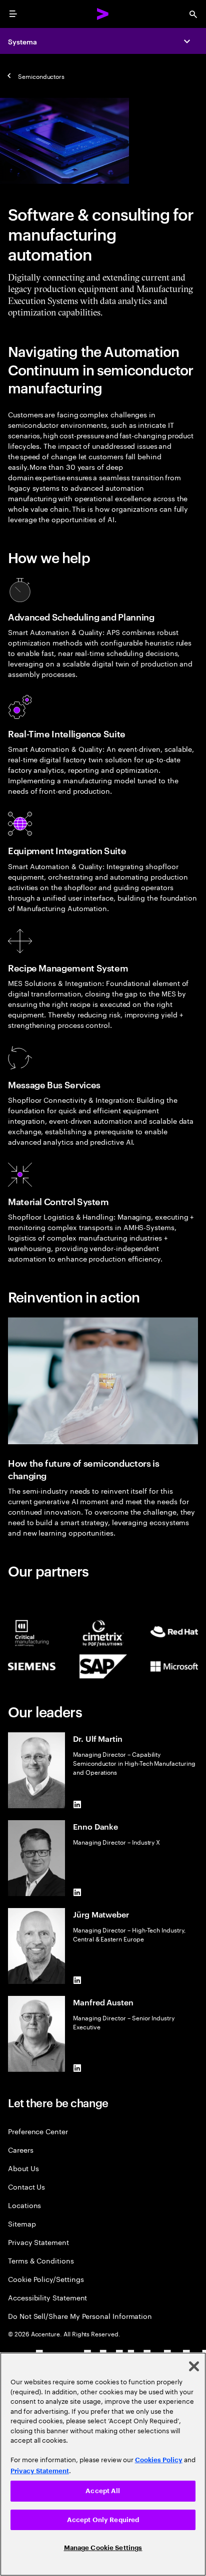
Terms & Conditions (41, 2260)
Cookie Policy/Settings (46, 2279)
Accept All (103, 2491)
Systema (22, 41)
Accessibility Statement (47, 2297)
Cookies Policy (159, 2460)
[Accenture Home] (103, 14)
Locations (24, 2205)
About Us (23, 2168)
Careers (21, 2149)
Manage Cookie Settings (103, 2548)
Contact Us (26, 2186)
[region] (103, 2464)
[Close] (194, 2366)
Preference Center (38, 2131)
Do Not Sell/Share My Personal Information (80, 2316)
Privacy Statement (38, 2242)
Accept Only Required (103, 2520)
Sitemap (22, 2223)
